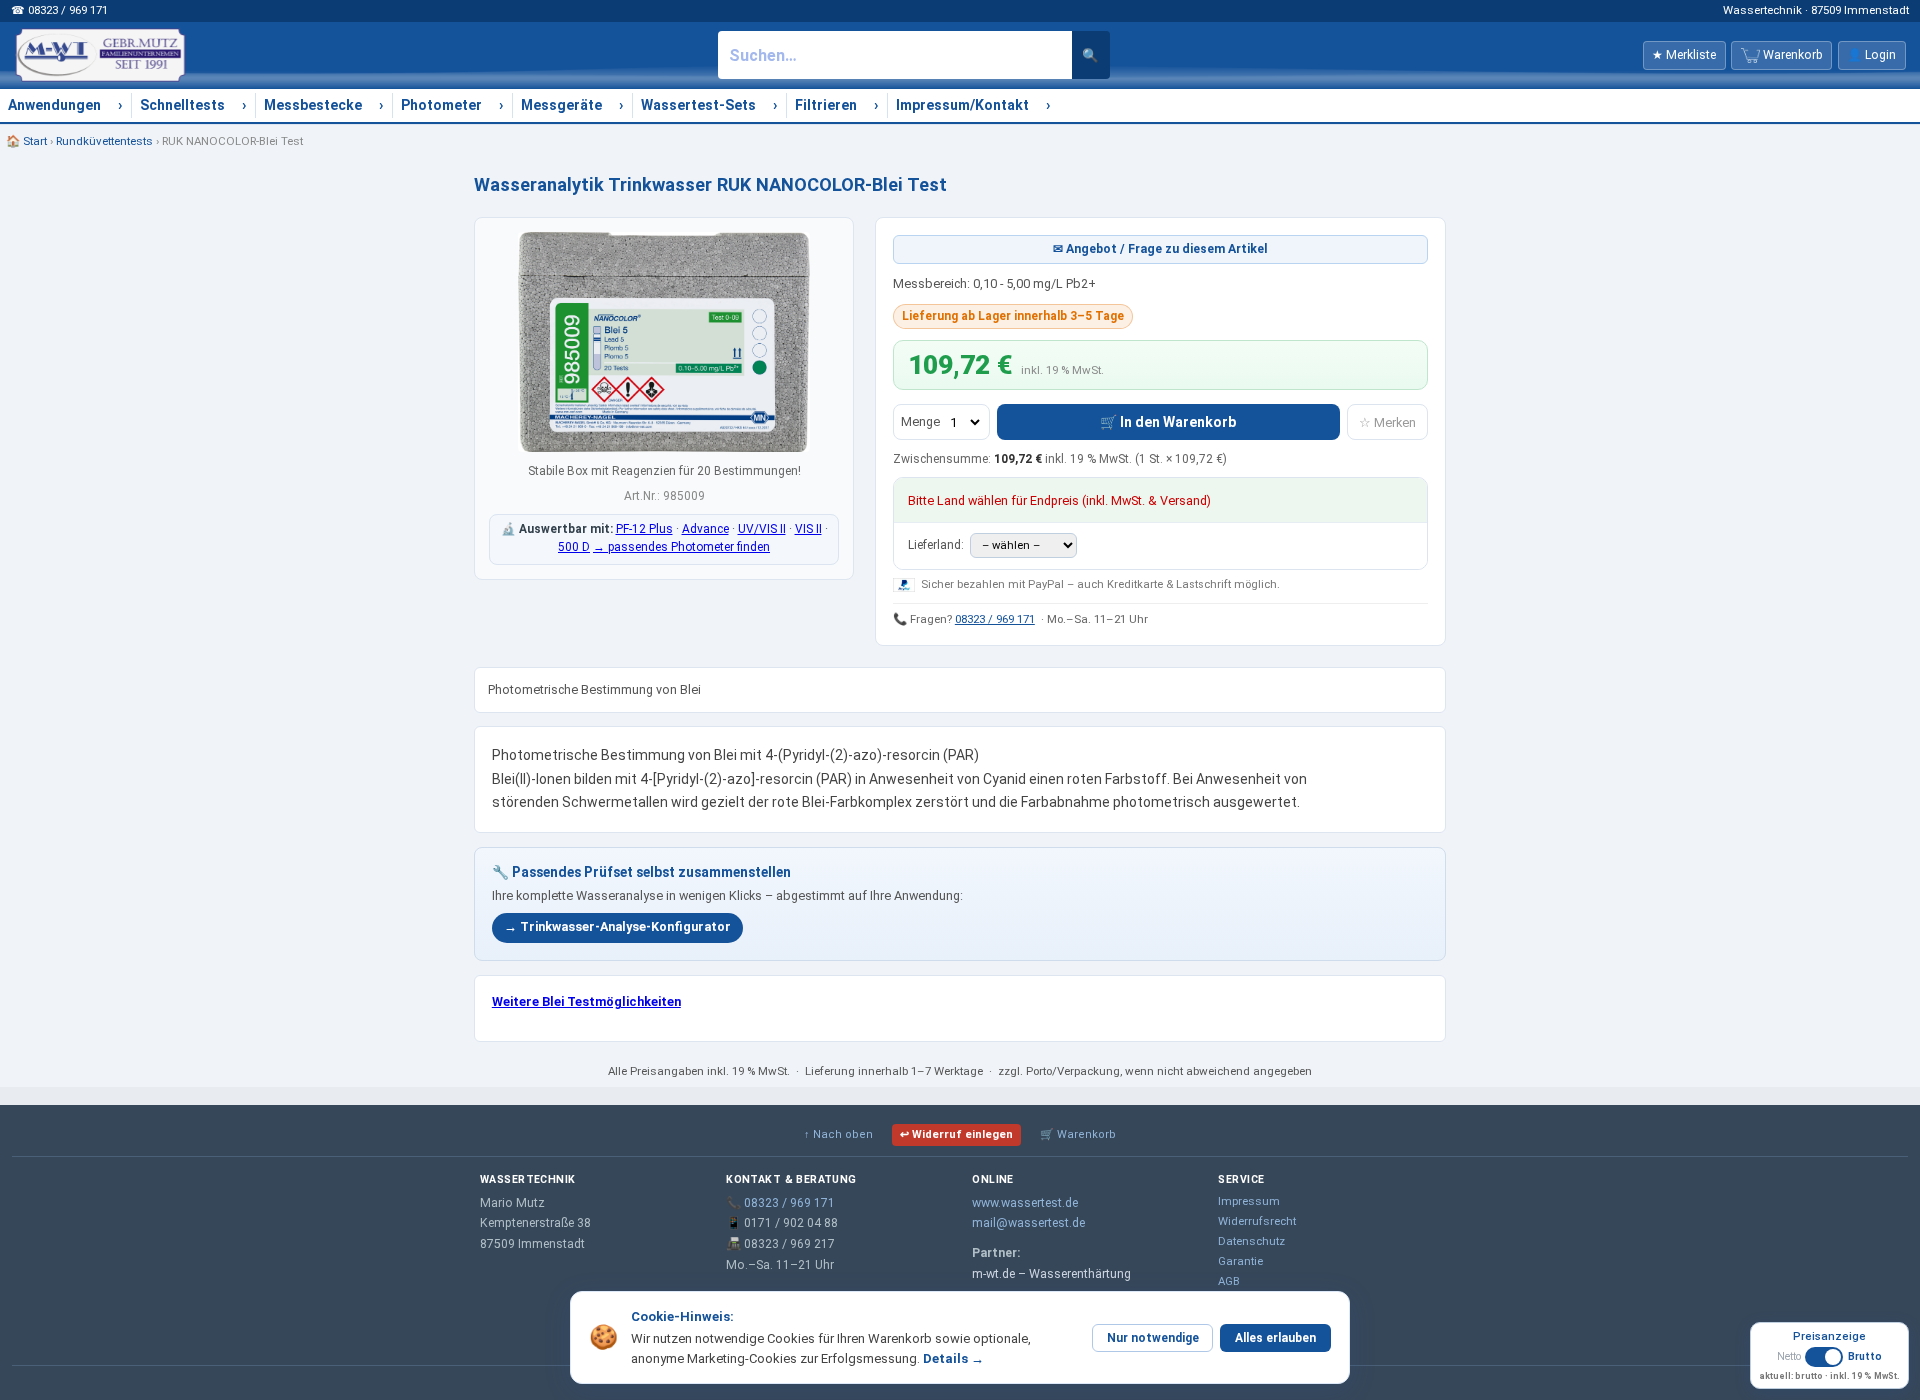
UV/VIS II (762, 529)
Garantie (1240, 1261)
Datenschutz (1251, 1241)
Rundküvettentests (104, 141)
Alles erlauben (1275, 1338)
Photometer (441, 105)
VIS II (808, 529)
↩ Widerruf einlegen (956, 1134)
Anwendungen (54, 105)
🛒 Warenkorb (1078, 1134)
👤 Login (1871, 55)
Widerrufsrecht (1257, 1221)
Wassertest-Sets (698, 105)
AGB (1229, 1281)
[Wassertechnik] (100, 55)
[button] (1829, 1364)
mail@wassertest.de (1028, 1223)
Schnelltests (182, 105)
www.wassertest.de (1025, 1203)
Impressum (1249, 1201)
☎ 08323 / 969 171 (59, 10)
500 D (574, 547)
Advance (705, 529)
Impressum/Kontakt (962, 105)
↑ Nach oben (838, 1134)
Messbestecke (313, 105)
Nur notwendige (1153, 1338)
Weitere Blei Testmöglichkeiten (586, 1001)
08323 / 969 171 (995, 619)
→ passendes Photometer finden (681, 547)
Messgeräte (561, 105)
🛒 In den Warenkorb (1168, 422)
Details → (953, 1358)
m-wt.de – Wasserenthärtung (1051, 1274)
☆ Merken (1387, 422)
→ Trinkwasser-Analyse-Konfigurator (617, 926)
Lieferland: (937, 545)
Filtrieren (826, 105)
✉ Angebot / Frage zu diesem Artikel (1160, 249)
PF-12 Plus (644, 529)
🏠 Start (26, 141)
